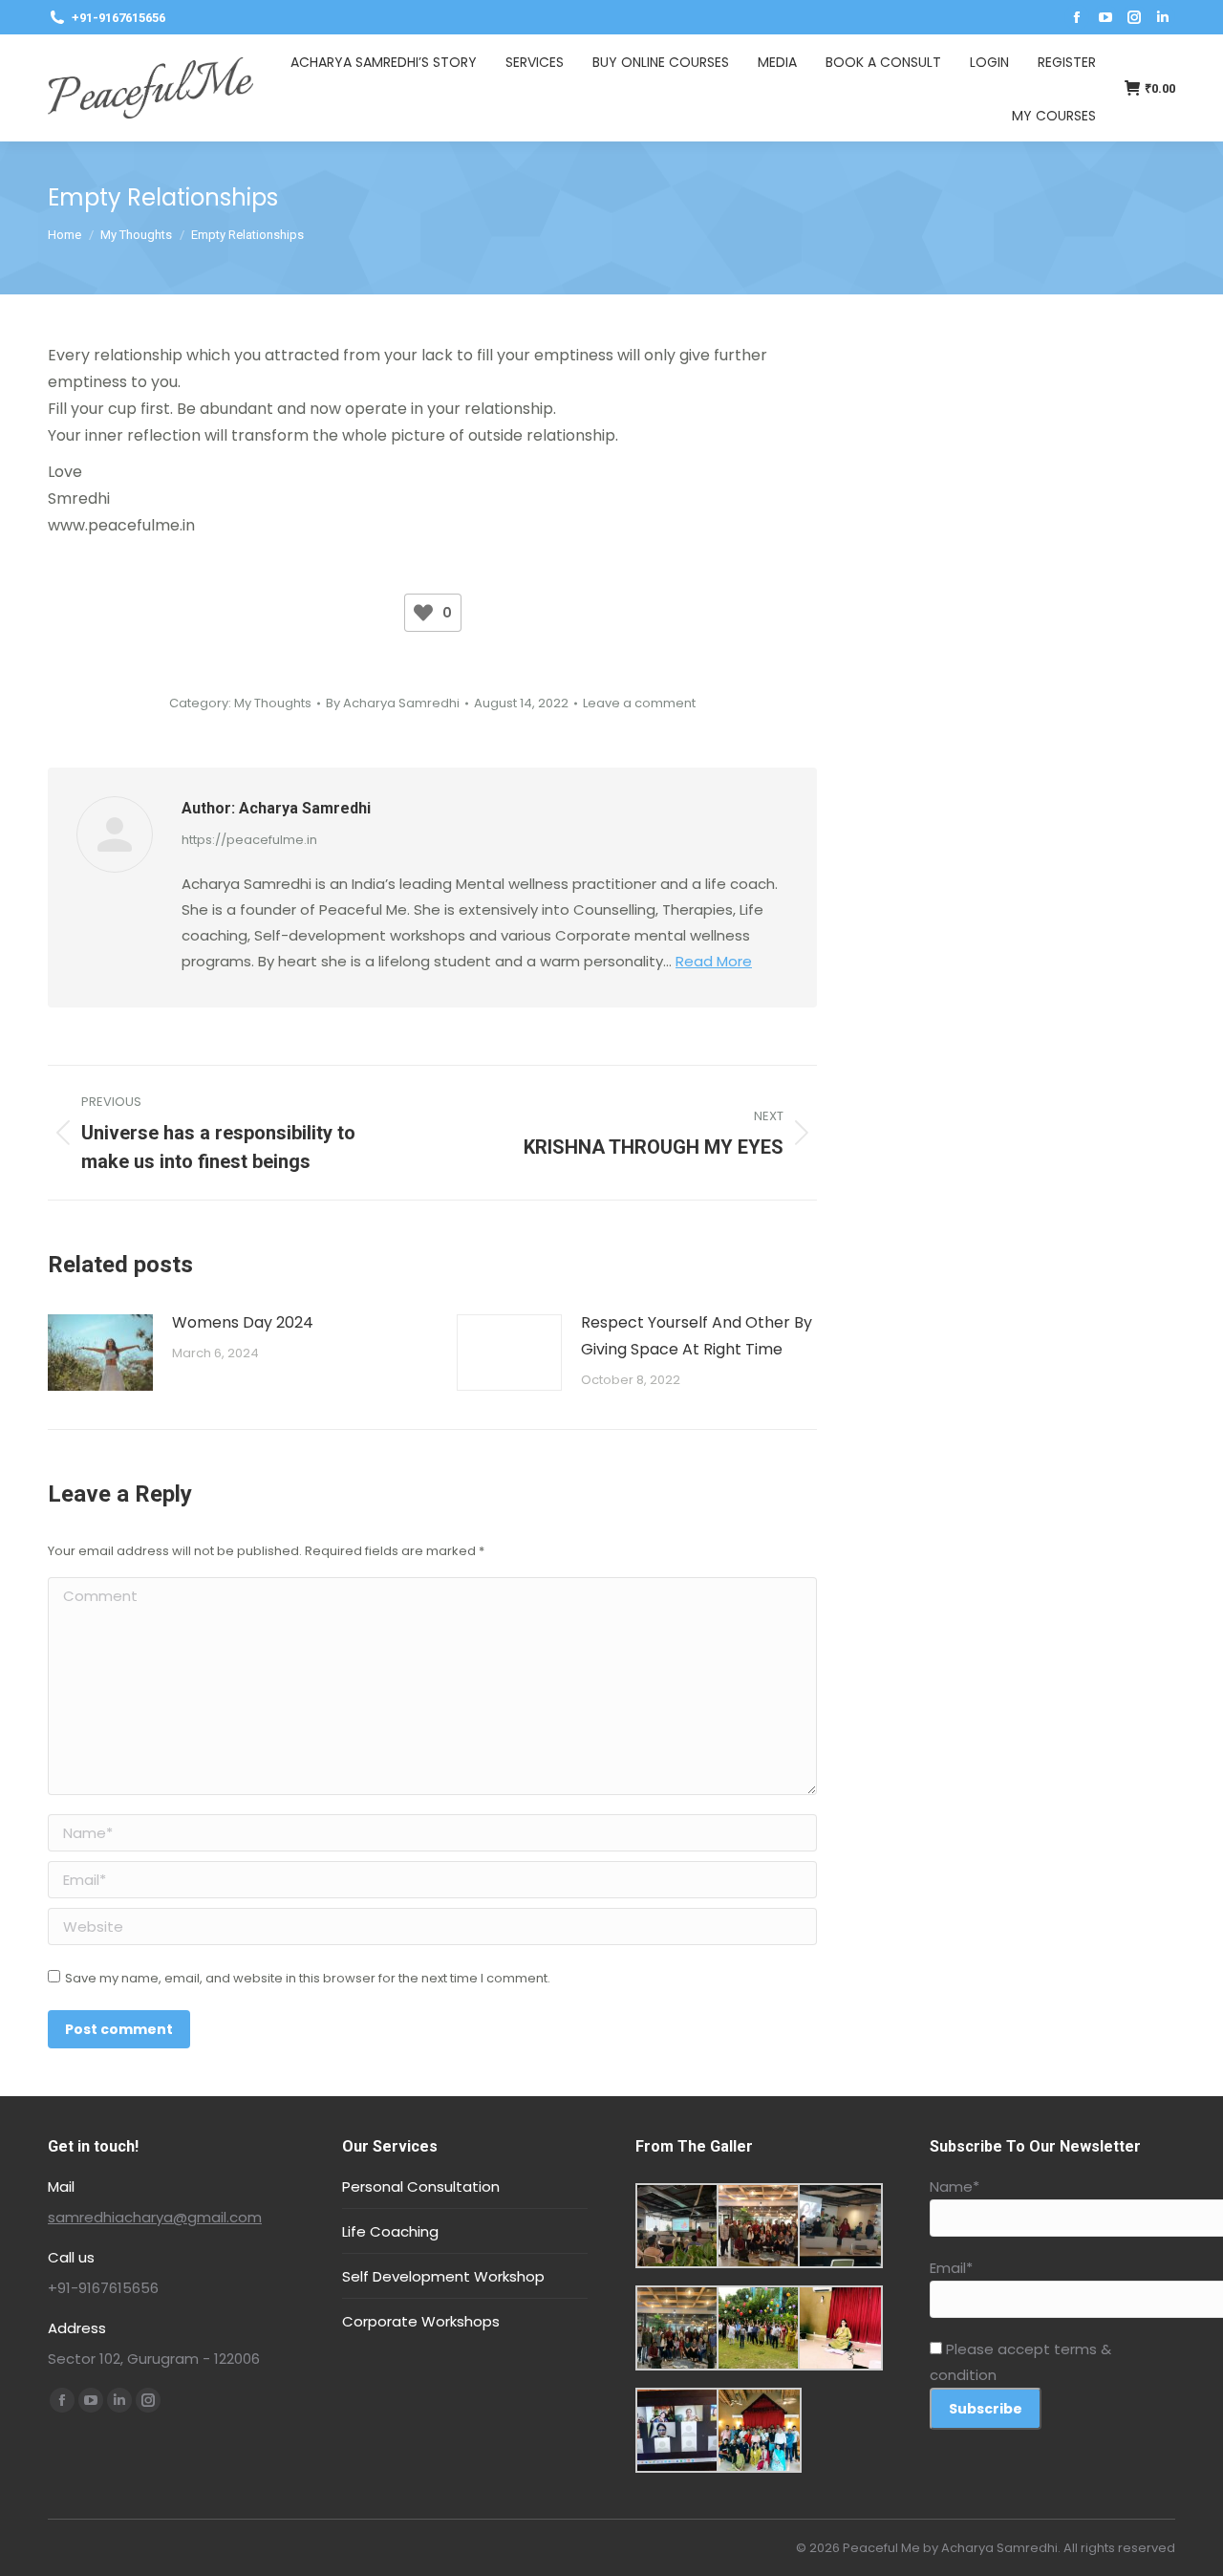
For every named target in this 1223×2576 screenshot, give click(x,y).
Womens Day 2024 (243, 1322)
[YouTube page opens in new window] (1105, 17)
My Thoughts (273, 703)
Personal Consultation (421, 2186)
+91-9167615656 (118, 18)
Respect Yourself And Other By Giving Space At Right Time (697, 1336)
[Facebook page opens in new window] (1077, 17)
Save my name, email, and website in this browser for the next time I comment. (308, 1978)
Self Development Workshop (443, 2276)
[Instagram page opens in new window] (1134, 17)
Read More (714, 961)
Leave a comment (639, 703)
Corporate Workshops (421, 2321)
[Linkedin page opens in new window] (1163, 17)
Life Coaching (390, 2231)
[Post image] (100, 1353)
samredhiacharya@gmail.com (155, 2217)
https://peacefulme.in (249, 840)
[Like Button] (423, 613)
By (393, 703)
